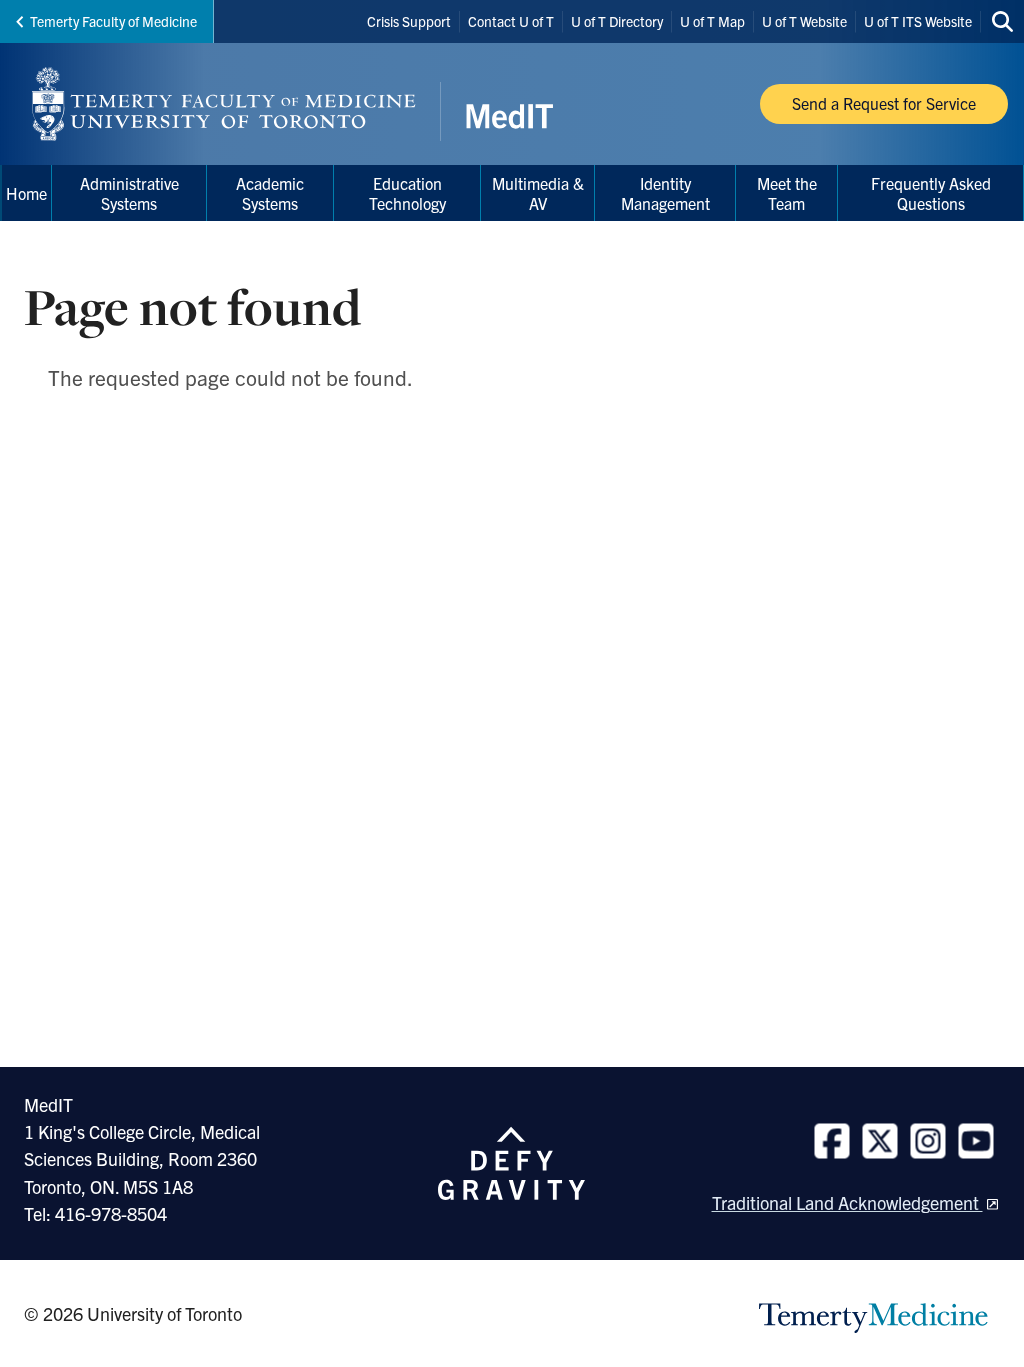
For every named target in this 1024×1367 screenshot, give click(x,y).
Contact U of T (511, 21)
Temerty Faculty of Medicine (113, 21)
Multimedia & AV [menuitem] (538, 193)
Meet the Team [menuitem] (787, 193)
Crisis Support (409, 21)
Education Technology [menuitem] (407, 193)
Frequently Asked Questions (931, 193)
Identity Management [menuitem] (665, 193)
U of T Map (712, 21)
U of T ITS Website (918, 21)
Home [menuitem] (26, 193)
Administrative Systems (129, 193)
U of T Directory (617, 21)
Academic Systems (270, 193)
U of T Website (804, 21)
